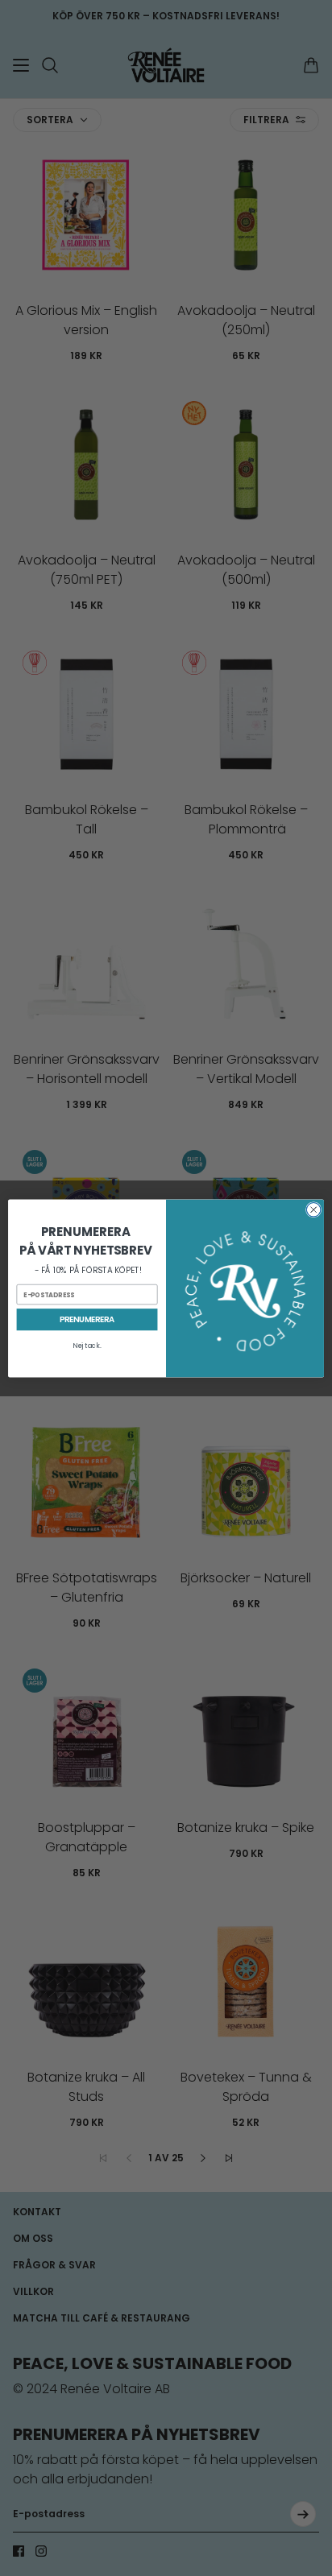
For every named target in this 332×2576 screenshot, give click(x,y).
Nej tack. (87, 1346)
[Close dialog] (313, 1209)
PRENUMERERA (87, 1319)
